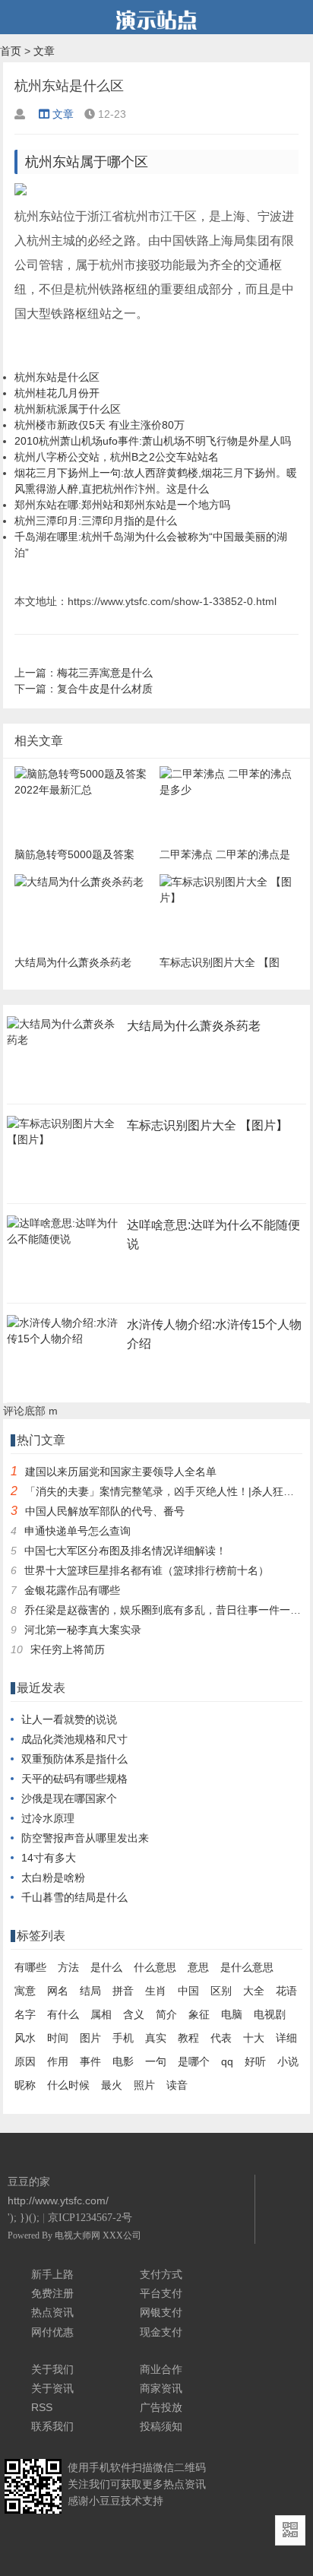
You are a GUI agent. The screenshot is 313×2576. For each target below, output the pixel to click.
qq (227, 2061)
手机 (123, 2038)
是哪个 (194, 2061)
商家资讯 (161, 2388)
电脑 (232, 2014)
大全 (254, 1991)
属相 (101, 2014)
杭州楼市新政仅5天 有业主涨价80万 (100, 425)
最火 (112, 2085)
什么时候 (68, 2085)
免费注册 (52, 2293)
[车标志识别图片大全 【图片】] (64, 1144)
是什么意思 (247, 1967)
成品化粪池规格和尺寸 (74, 1739)
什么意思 (155, 1967)
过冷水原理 (48, 1818)
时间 (58, 2038)
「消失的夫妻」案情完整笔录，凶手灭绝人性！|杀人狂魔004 (169, 1491)
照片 (144, 2085)
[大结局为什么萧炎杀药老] (64, 1044)
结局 (90, 1991)
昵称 (25, 2085)
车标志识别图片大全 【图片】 (207, 1125)
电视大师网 (79, 2235)
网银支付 (161, 2312)
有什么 (63, 2014)
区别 (221, 1991)
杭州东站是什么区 (57, 377)
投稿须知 (161, 2426)
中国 (188, 1991)
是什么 (106, 1967)
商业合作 (161, 2369)
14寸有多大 (49, 1858)
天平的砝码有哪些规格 (74, 1779)
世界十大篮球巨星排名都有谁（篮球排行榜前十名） (147, 1570)
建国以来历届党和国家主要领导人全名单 (121, 1472)
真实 (156, 2038)
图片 (90, 2038)
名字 (25, 2014)
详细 (286, 2038)
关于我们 (52, 2369)
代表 (221, 2038)
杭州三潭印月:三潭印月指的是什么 (96, 521)
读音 (177, 2085)
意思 (198, 1967)
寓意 (25, 1991)
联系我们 (52, 2426)
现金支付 (161, 2332)
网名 (58, 1991)
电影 (123, 2061)
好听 (255, 2061)
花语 (286, 1991)
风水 (25, 2038)
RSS (42, 2407)
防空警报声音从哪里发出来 (85, 1838)
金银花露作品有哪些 (72, 1590)
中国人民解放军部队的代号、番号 (105, 1511)
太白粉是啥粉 (53, 1877)
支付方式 (161, 2274)
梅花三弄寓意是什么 (105, 673)
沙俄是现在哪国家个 (69, 1798)
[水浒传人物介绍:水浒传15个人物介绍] (64, 1343)
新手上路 (52, 2274)
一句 (156, 2061)
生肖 (156, 1991)
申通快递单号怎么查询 (77, 1531)
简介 (166, 2014)
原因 (25, 2061)
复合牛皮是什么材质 (105, 689)
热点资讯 (52, 2312)
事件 (90, 2061)
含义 (134, 2014)
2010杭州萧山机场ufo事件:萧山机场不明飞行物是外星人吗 (153, 441)
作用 (58, 2061)
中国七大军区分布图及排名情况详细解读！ (125, 1551)
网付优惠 (52, 2332)
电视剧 (270, 2014)
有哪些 (30, 1967)
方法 (68, 1967)
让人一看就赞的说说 (69, 1719)
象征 (199, 2014)
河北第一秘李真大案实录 (83, 1630)
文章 (44, 51)
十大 (254, 2038)
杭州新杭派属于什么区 (68, 409)
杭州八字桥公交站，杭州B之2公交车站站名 (117, 457)
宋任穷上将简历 (68, 1649)
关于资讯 (52, 2388)
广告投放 (161, 2407)
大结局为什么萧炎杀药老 (194, 1026)
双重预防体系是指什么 (74, 1759)
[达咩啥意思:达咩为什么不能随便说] (64, 1244)
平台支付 (161, 2293)
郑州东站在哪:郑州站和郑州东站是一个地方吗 (122, 505)
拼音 (123, 1991)
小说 (288, 2061)
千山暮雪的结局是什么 (74, 1897)
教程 (188, 2038)
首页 (11, 51)
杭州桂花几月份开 (57, 393)
